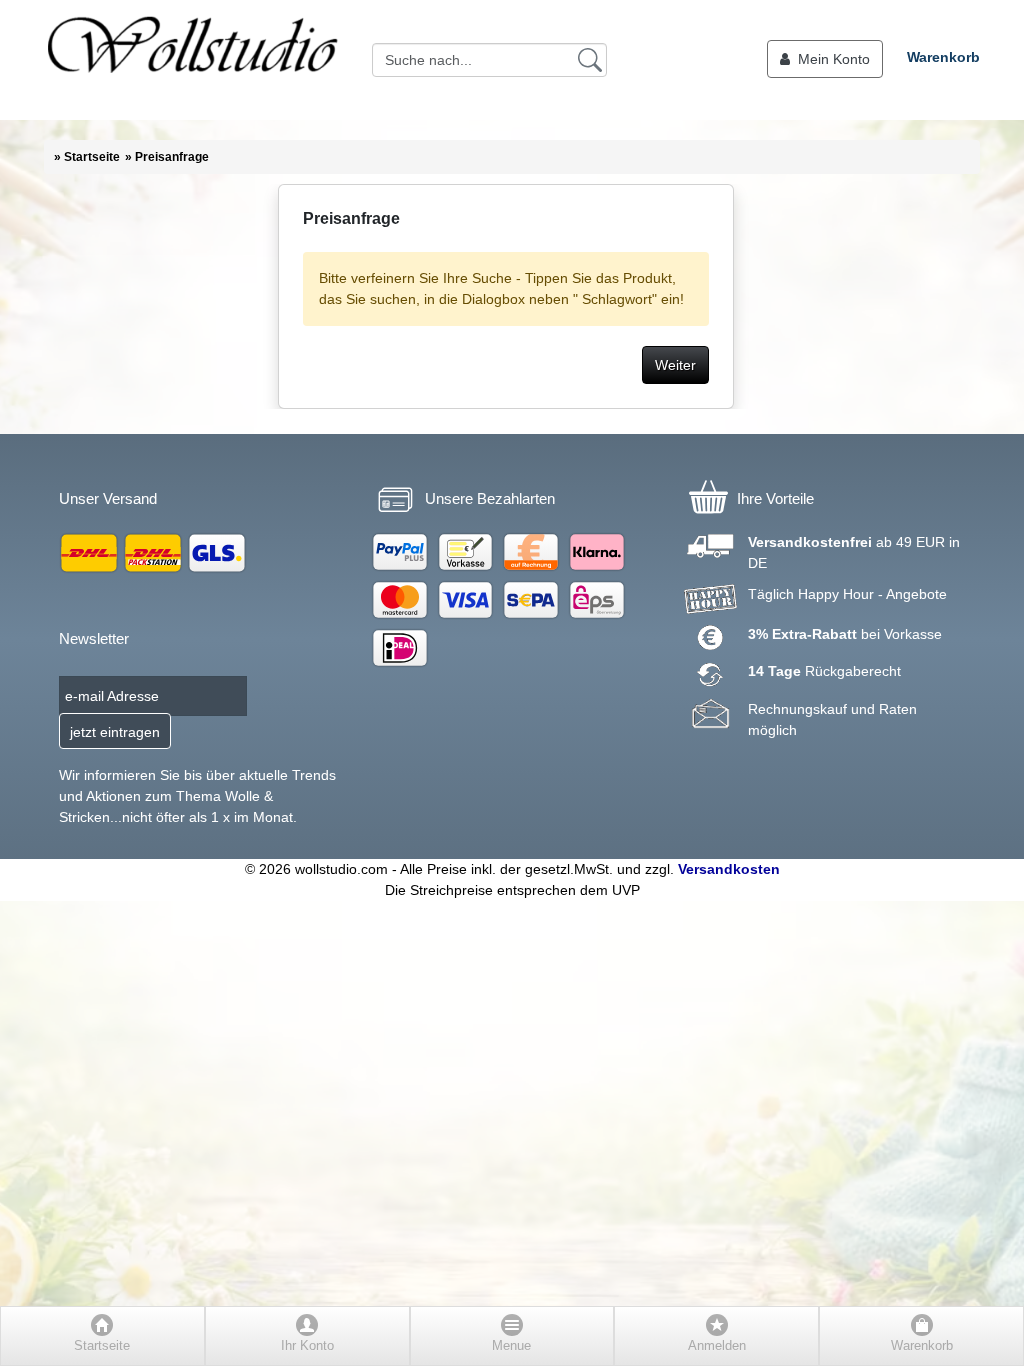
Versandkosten (729, 869)
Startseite (102, 1346)
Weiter (675, 365)
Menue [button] (511, 1346)
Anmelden (717, 1346)
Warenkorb (943, 57)
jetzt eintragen (115, 732)
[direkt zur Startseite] (192, 60)
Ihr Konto (307, 1346)
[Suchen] (590, 59)
